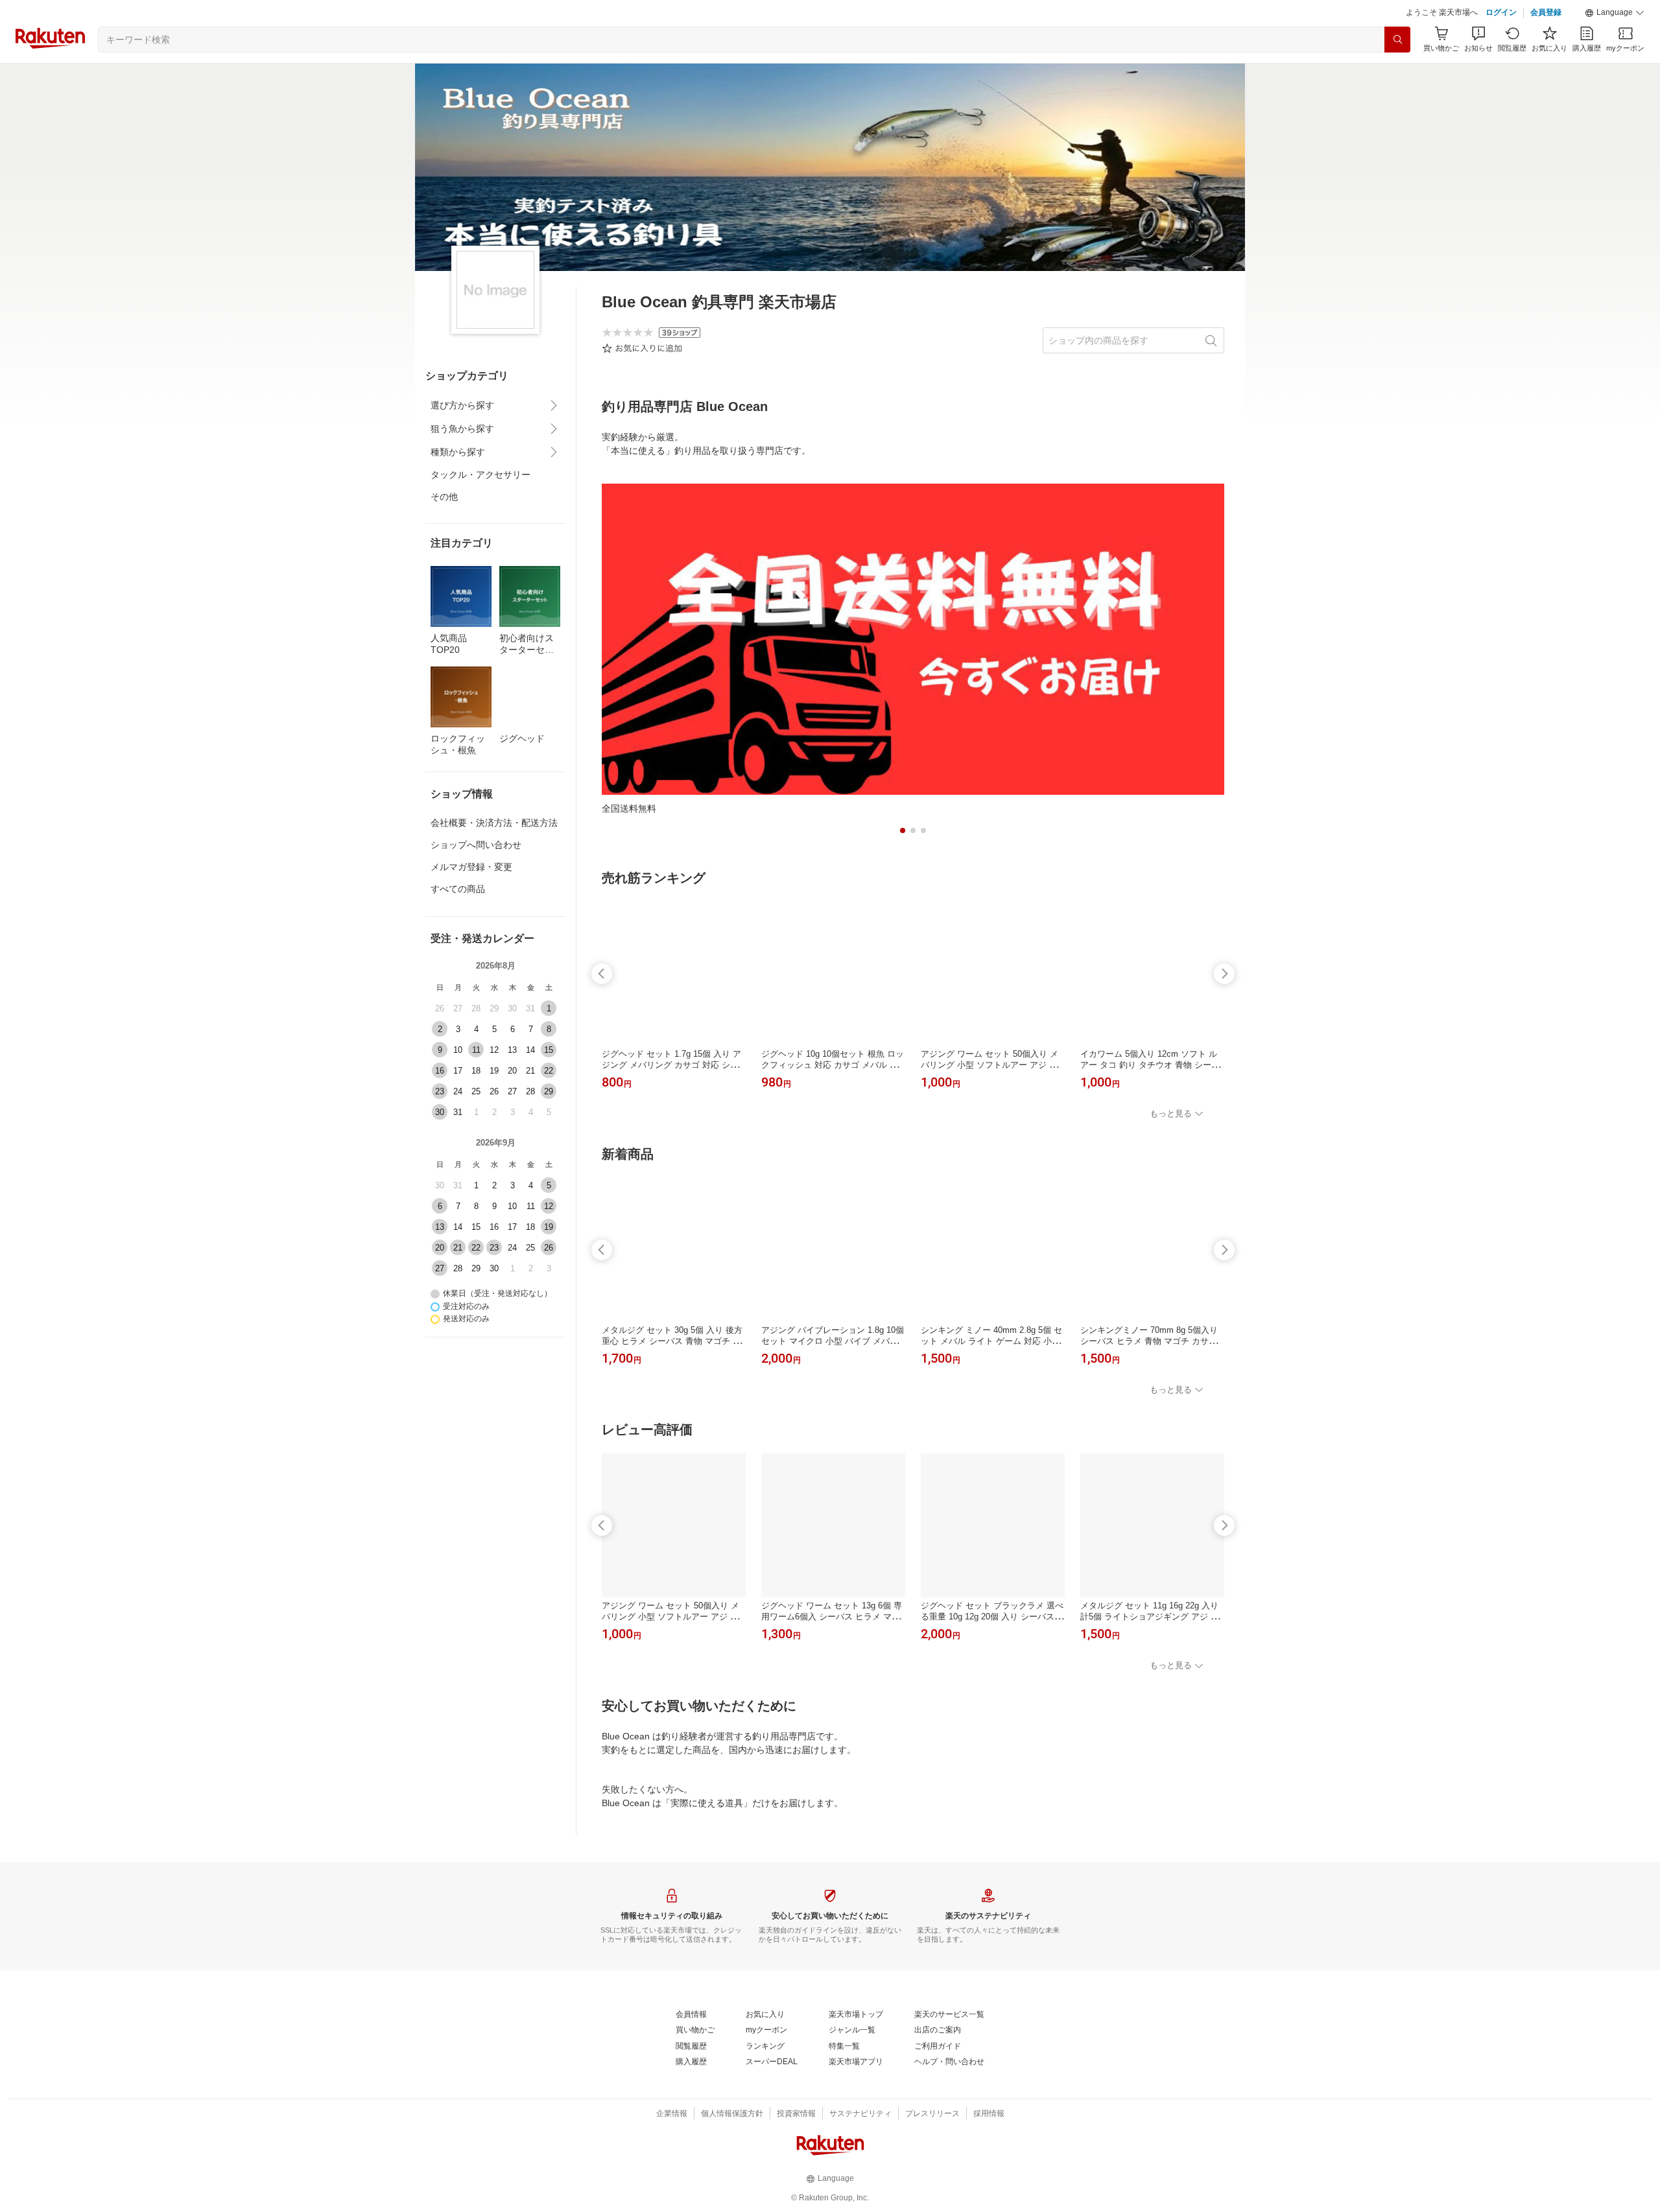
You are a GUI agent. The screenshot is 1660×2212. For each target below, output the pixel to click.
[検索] (1397, 40)
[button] (1615, 13)
